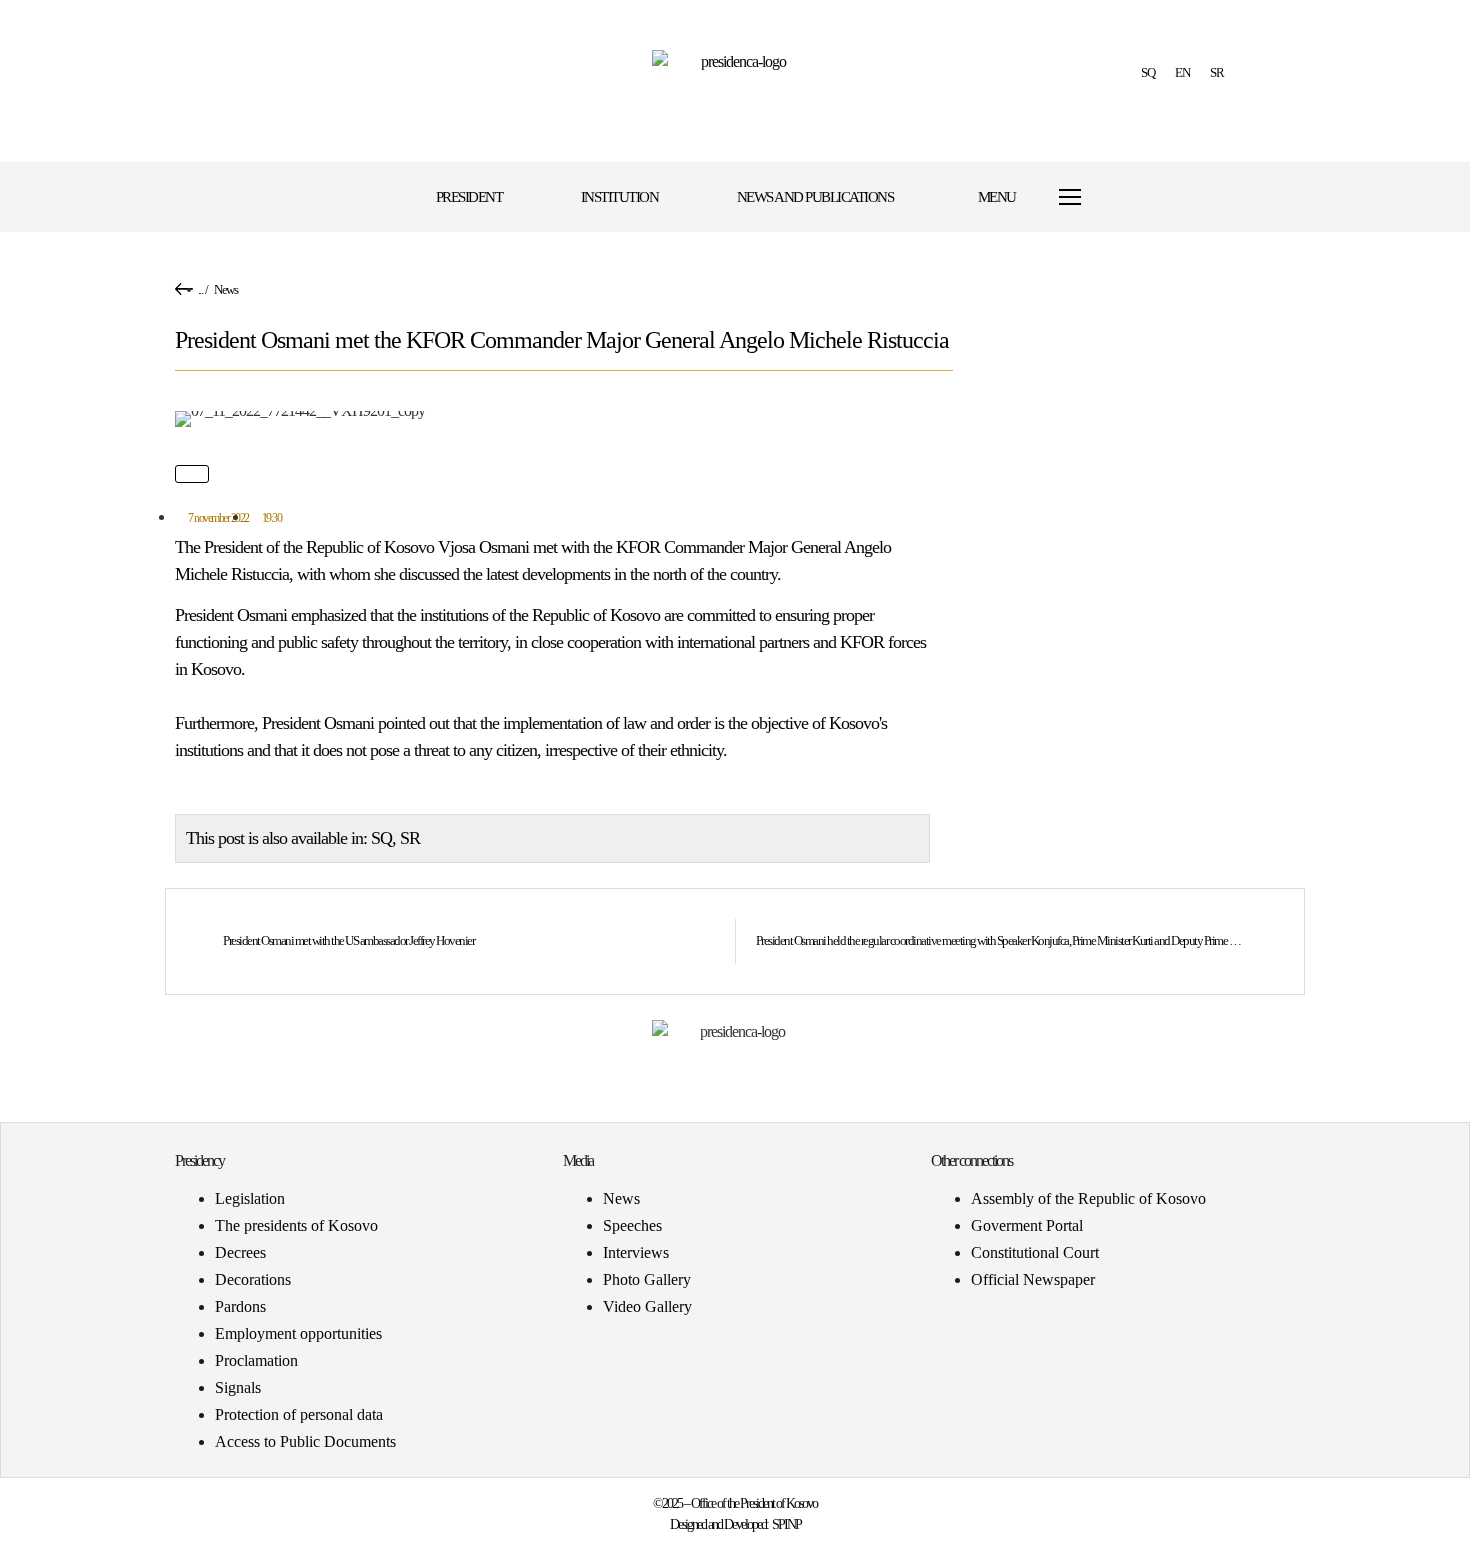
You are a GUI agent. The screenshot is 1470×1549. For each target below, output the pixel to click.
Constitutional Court (1035, 1252)
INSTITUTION (620, 197)
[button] (1157, 197)
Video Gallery (647, 1306)
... (200, 289)
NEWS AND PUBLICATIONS (815, 197)
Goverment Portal (1027, 1225)
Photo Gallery (647, 1279)
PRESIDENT (469, 197)
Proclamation (256, 1360)
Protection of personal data (299, 1414)
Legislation (250, 1198)
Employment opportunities (298, 1333)
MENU (997, 197)
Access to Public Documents (305, 1441)
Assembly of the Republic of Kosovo (1088, 1198)
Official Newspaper (1033, 1279)
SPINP (786, 1524)
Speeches (632, 1225)
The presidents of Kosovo (296, 1225)
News (225, 289)
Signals (238, 1387)
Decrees (240, 1252)
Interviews (636, 1252)
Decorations (253, 1279)
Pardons (240, 1306)
